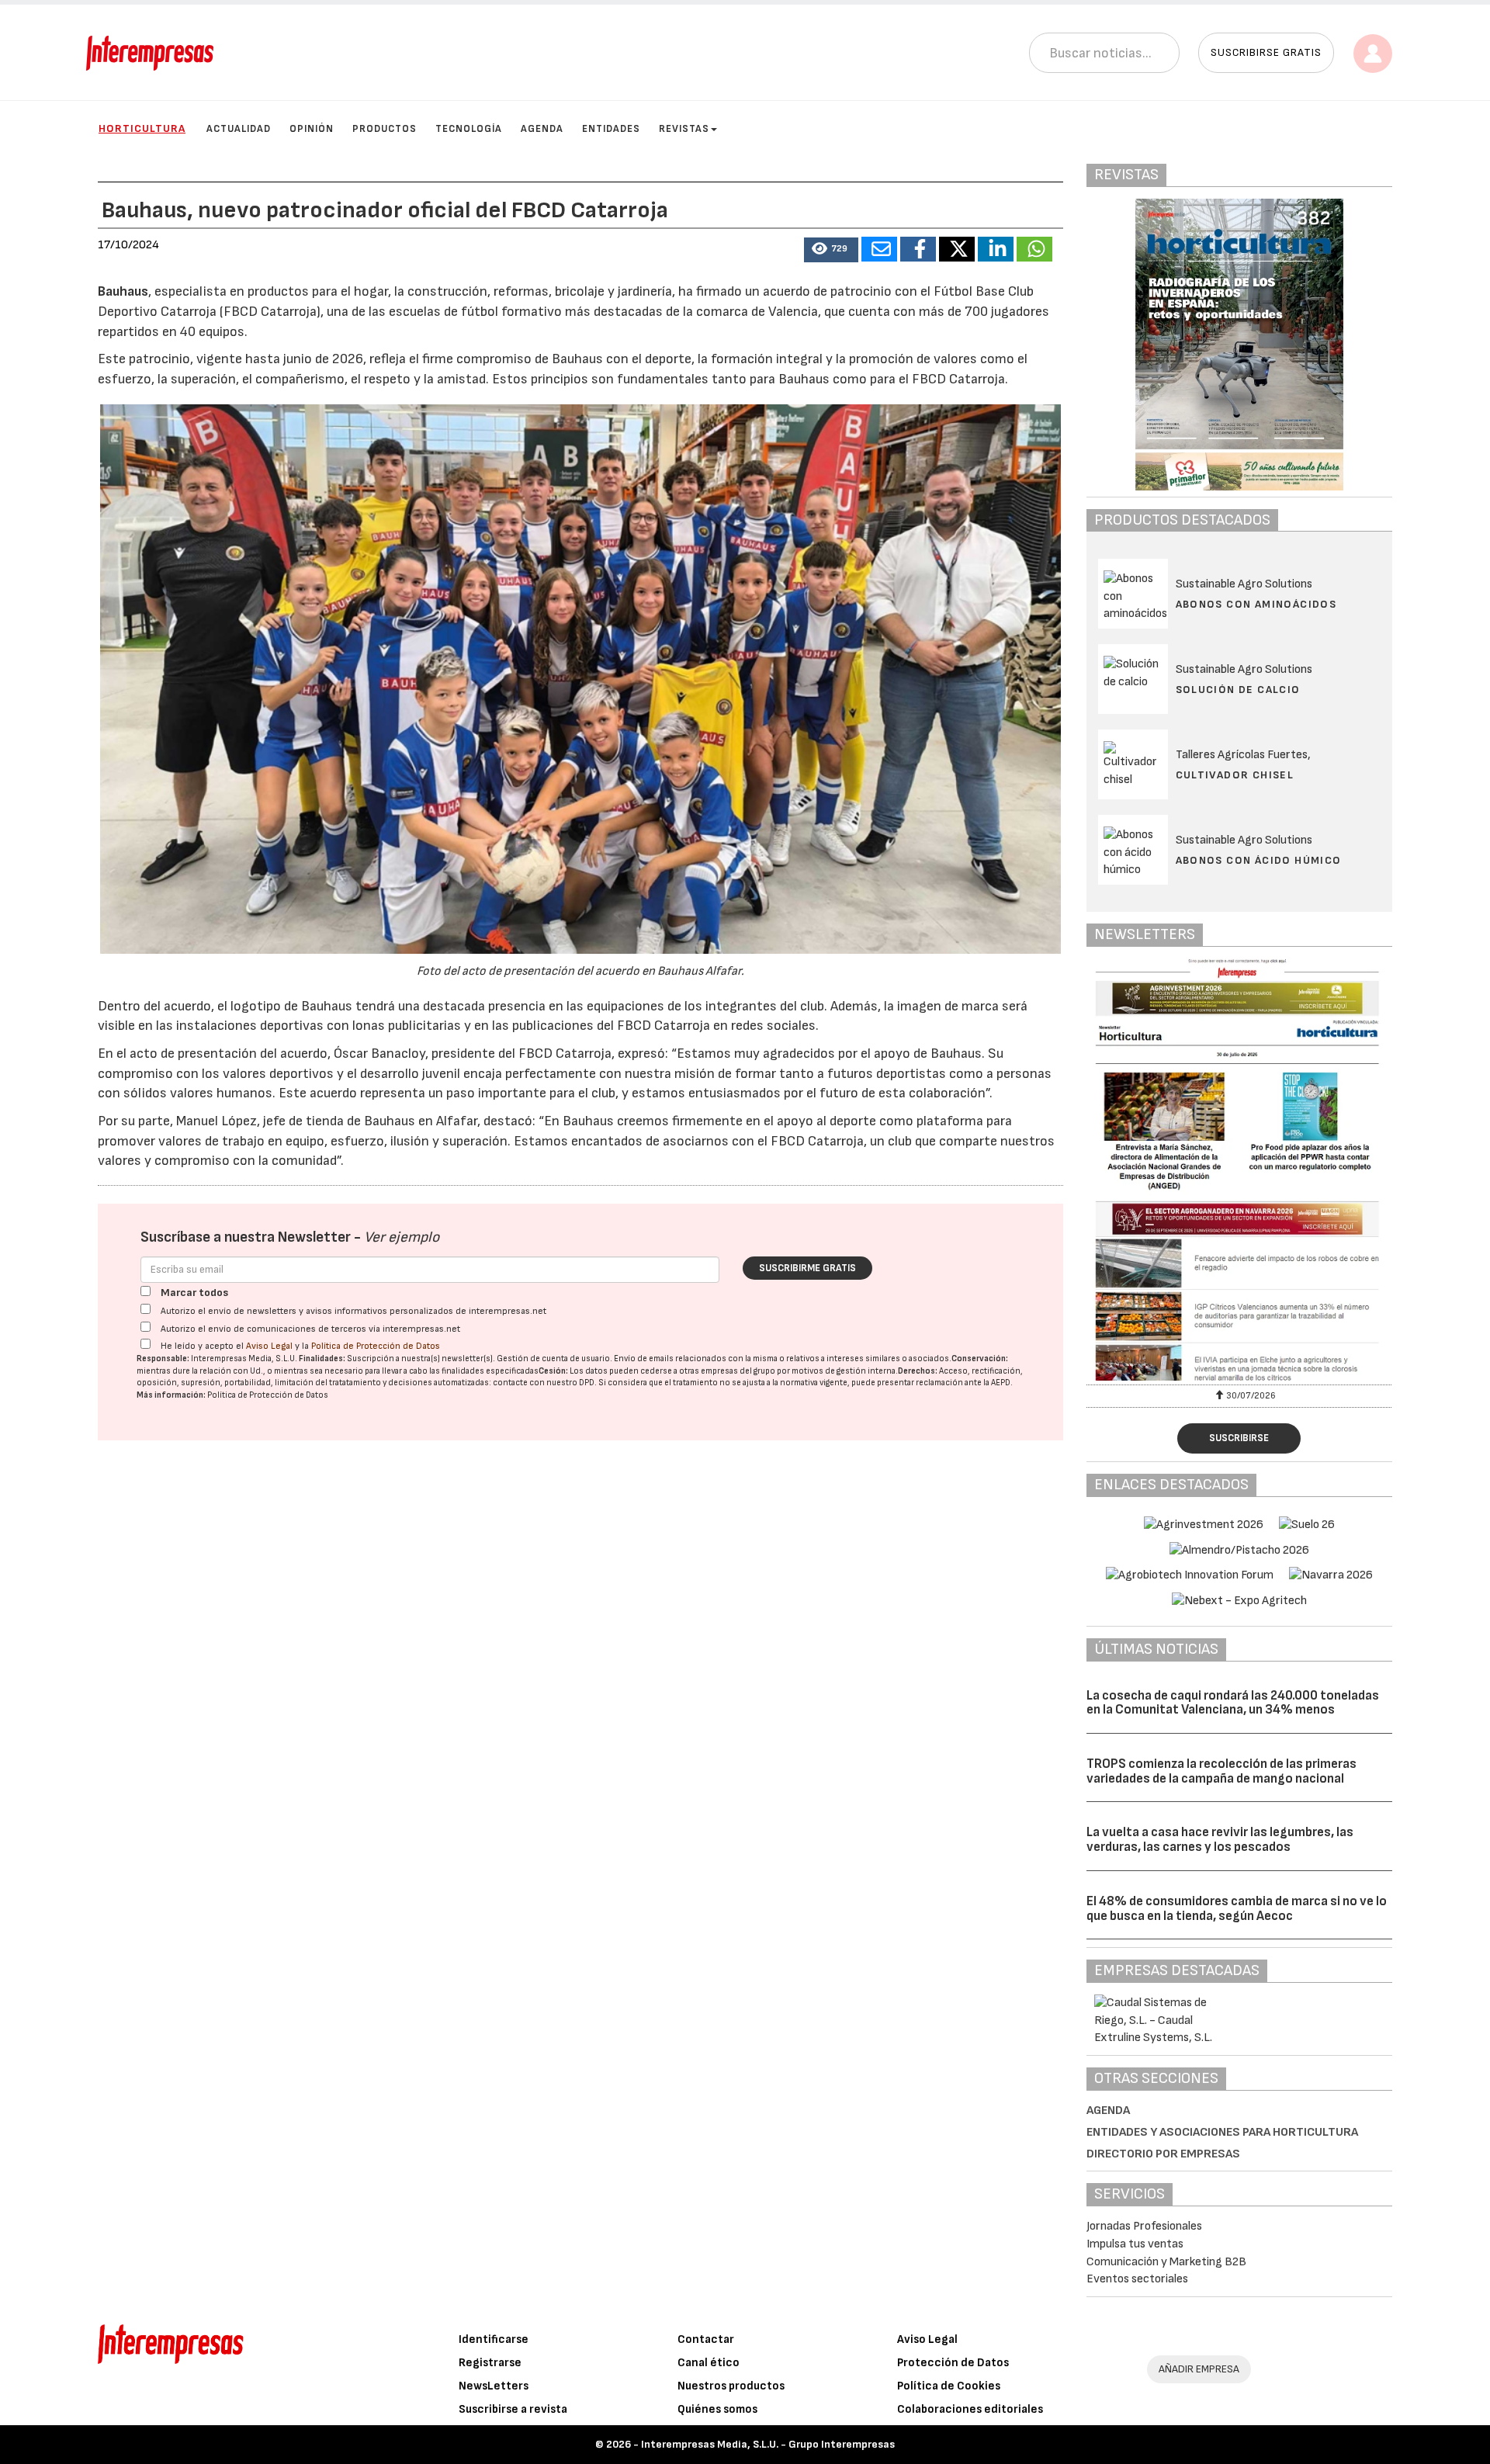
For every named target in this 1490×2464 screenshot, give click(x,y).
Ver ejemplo (402, 1237)
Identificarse (494, 2339)
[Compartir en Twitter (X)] (957, 249)
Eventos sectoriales (1137, 2279)
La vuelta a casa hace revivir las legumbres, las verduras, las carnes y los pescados (1220, 1840)
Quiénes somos (717, 2409)
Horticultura (142, 128)
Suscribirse (1239, 1438)
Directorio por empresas (1163, 2154)
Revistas (684, 129)
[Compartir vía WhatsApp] (1034, 249)
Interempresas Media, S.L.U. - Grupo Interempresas (768, 2444)
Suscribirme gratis (807, 1268)
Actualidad (239, 129)
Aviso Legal (269, 1346)
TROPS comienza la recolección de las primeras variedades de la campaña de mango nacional (1221, 1771)
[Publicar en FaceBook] (918, 249)
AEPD (1001, 1383)
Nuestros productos (731, 2386)
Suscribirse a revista (513, 2409)
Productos (385, 129)
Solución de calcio (1238, 690)
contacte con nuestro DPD (544, 1383)
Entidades (611, 129)
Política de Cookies (949, 2386)
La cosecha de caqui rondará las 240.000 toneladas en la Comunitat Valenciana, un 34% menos (1233, 1703)
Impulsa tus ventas (1135, 2244)
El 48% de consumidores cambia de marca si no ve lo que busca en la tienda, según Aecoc (1237, 1909)
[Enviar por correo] (879, 249)
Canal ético (709, 2363)
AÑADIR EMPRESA (1199, 2369)
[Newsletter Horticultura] (1240, 1170)
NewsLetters (494, 2386)
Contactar (706, 2339)
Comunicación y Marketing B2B (1166, 2262)
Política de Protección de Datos (376, 1346)
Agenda (542, 129)
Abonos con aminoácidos (1256, 604)
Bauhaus (123, 291)
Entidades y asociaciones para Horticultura (1222, 2132)
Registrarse (490, 2363)
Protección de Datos (953, 2363)
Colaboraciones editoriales (970, 2409)
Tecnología (469, 129)
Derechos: (918, 1371)
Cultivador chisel (1235, 775)
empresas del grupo (738, 1371)
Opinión (312, 129)
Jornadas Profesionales (1144, 2226)
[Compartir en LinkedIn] (996, 249)
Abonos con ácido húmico (1259, 860)
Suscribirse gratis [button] (1266, 52)
